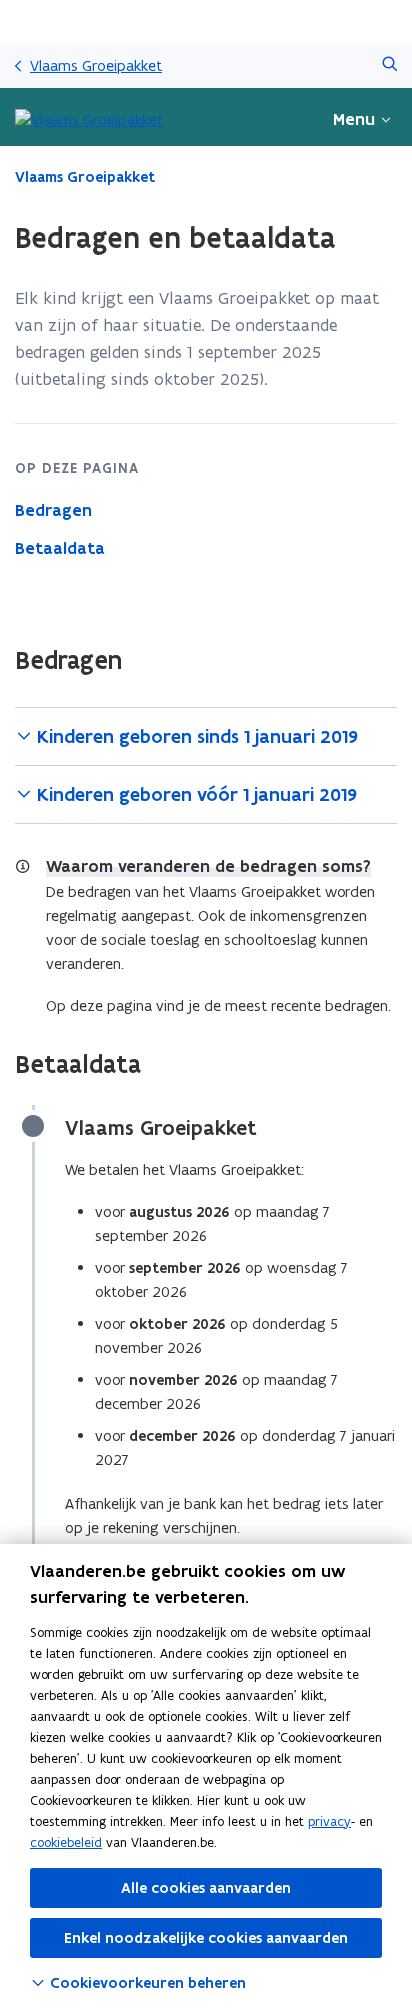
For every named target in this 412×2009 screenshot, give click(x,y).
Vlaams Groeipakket (96, 65)
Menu (354, 119)
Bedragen (53, 510)
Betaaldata (60, 548)
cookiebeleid (66, 1842)
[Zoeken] (389, 65)
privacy (329, 1821)
